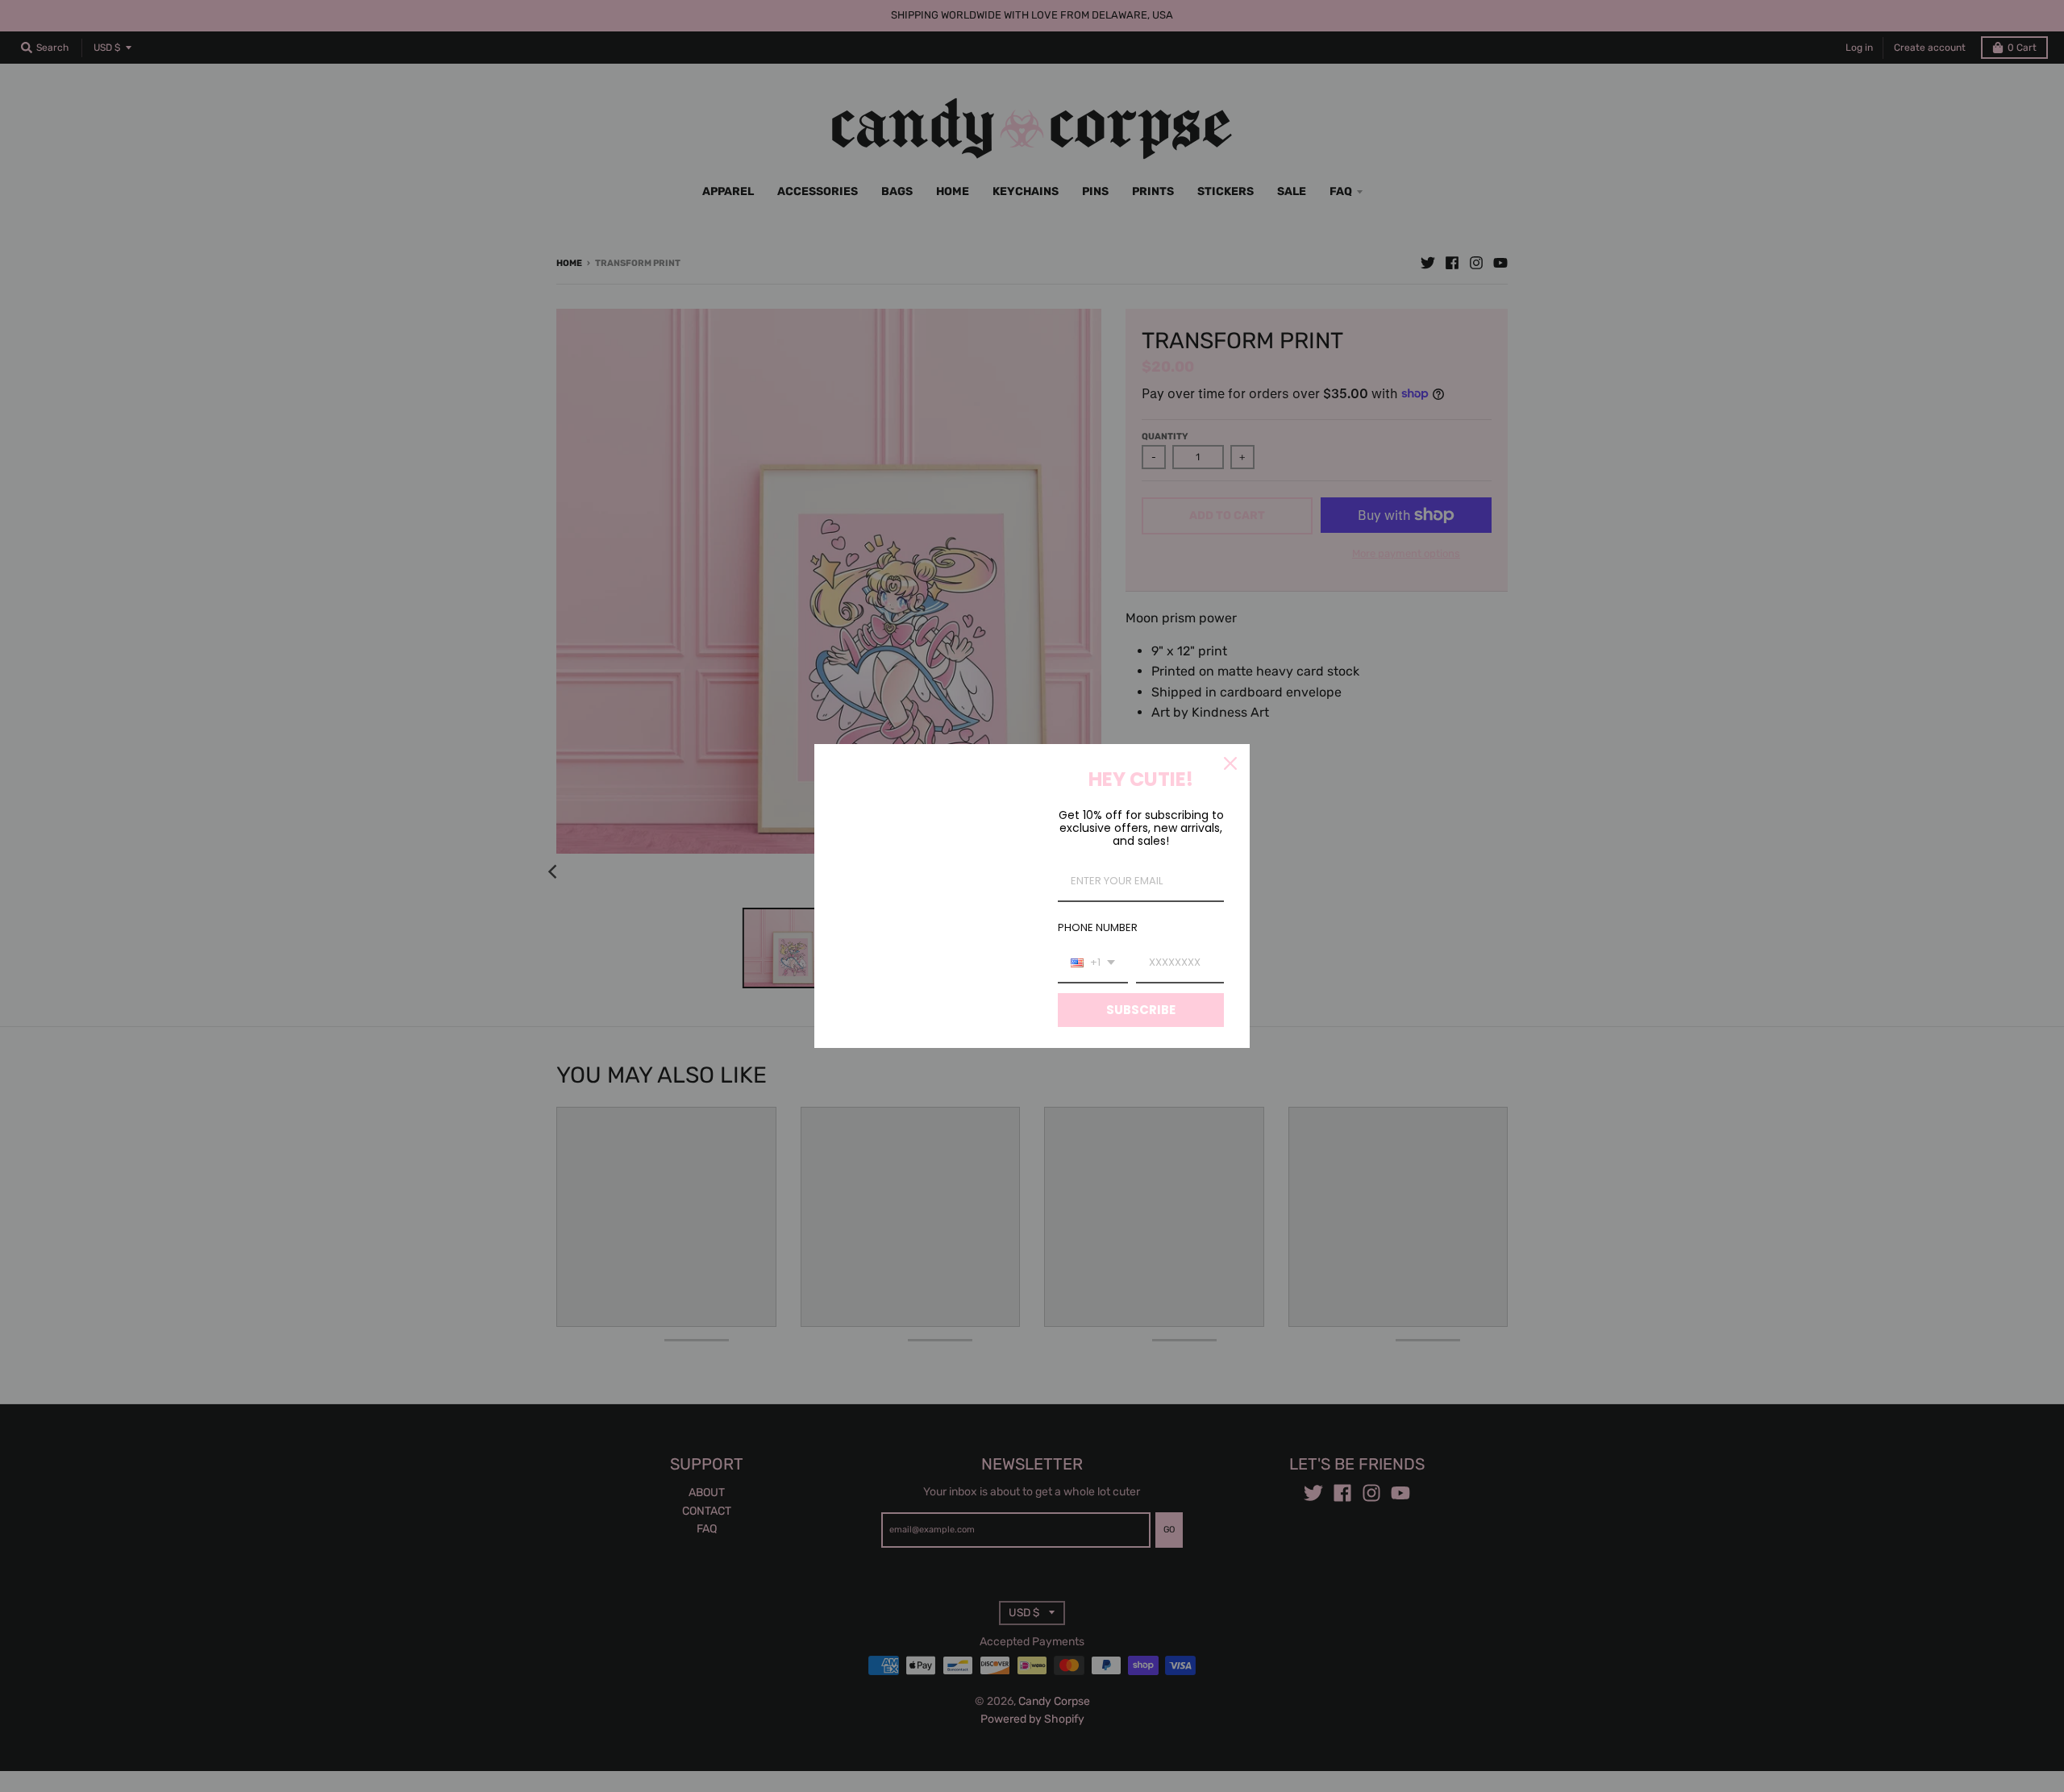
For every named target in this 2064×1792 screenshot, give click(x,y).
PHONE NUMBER (1098, 927)
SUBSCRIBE (1141, 1010)
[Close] (1230, 763)
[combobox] (1093, 963)
